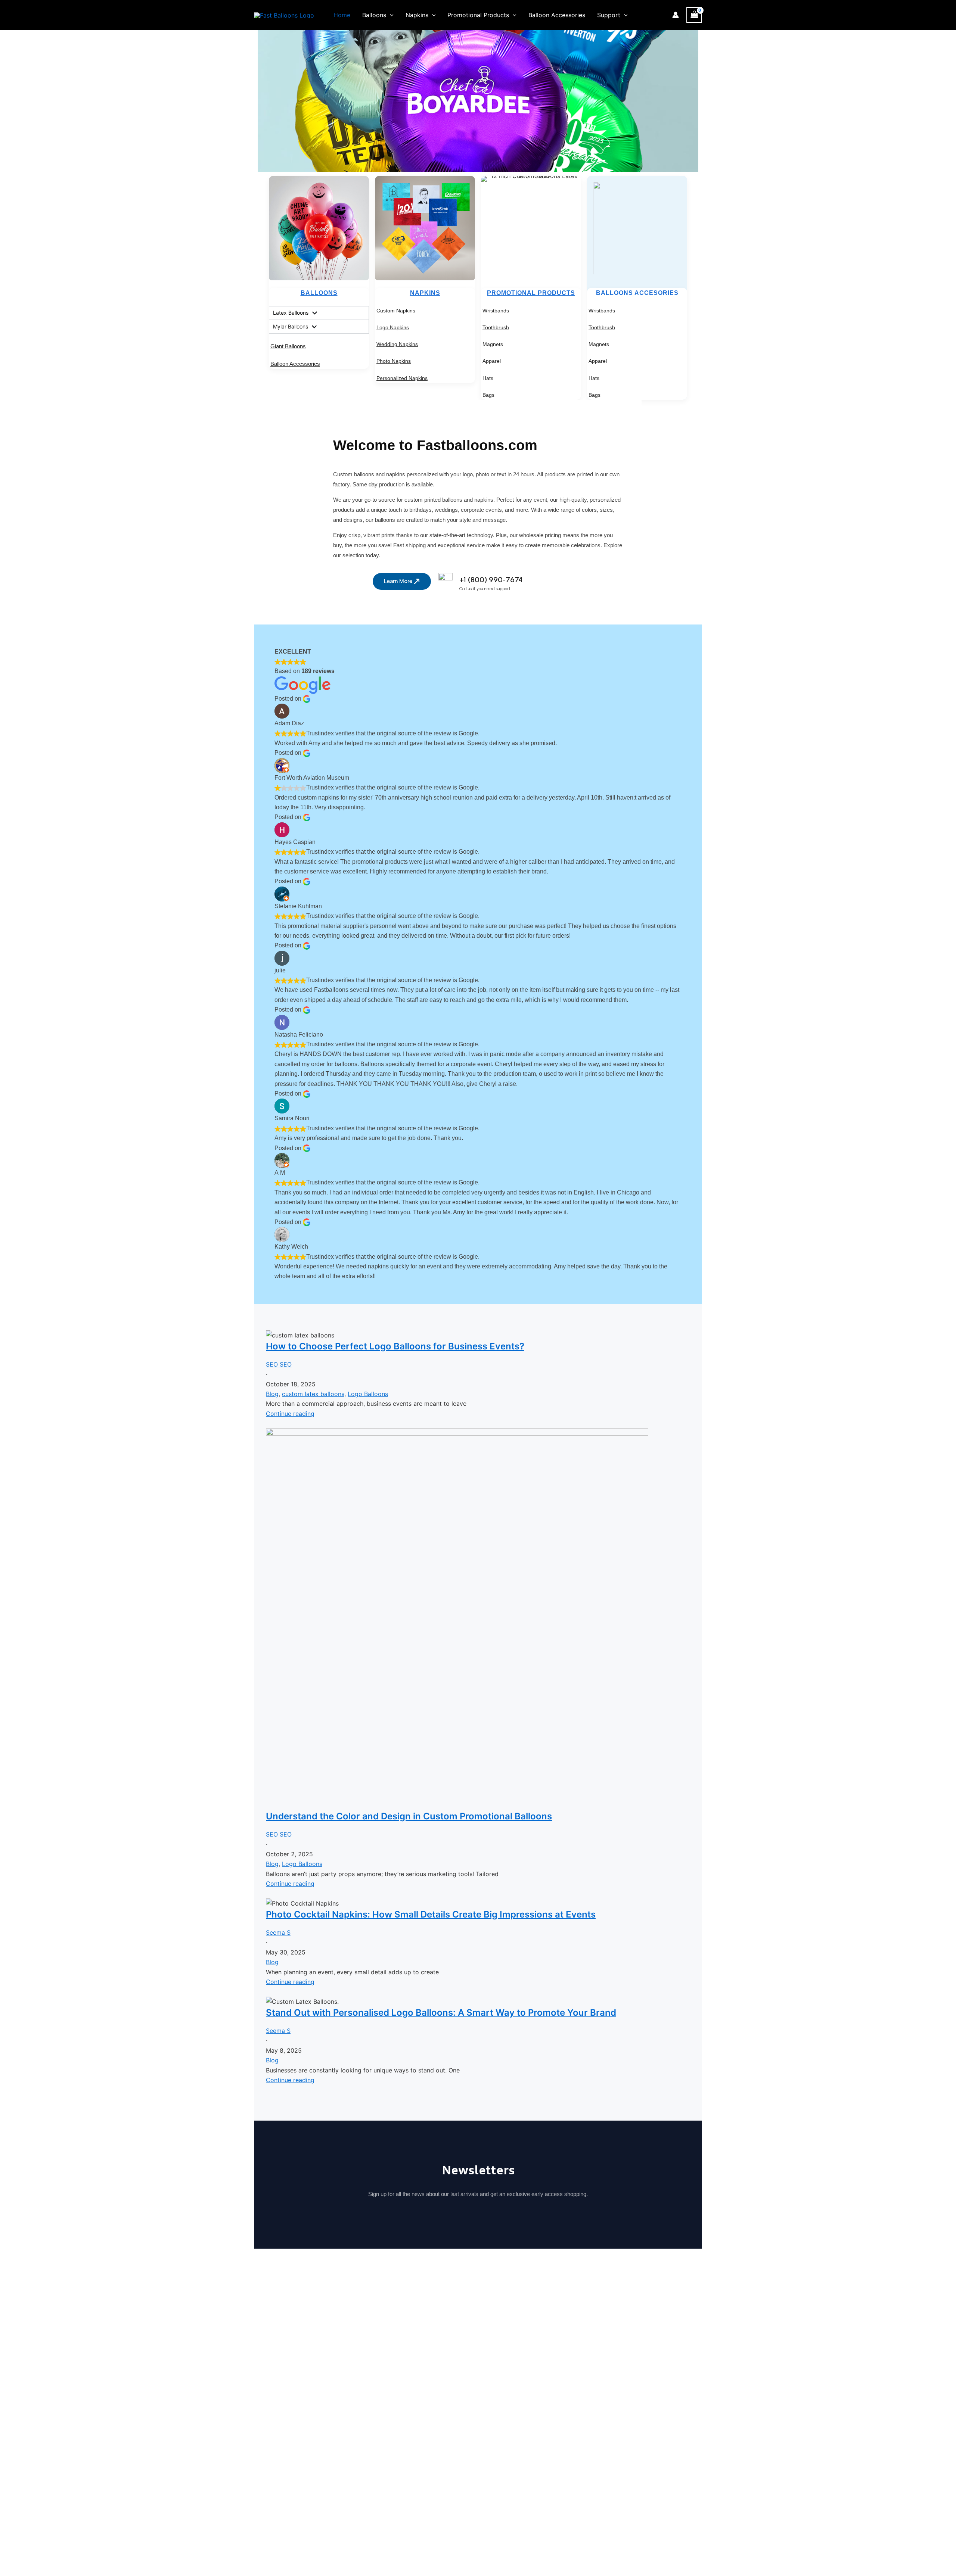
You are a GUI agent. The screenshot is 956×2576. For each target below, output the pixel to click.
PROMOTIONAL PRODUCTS (531, 293)
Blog (272, 1394)
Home (342, 15)
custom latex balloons (313, 1394)
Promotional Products (478, 15)
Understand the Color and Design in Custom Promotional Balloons (409, 1816)
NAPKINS (425, 293)
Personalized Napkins (402, 378)
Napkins (417, 15)
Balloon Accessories (557, 15)
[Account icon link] (676, 15)
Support (609, 15)
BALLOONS (319, 293)
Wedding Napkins (397, 344)
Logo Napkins (393, 327)
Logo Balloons (368, 1394)
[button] (390, 15)
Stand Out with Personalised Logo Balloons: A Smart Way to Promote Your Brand (441, 2013)
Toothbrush (496, 327)
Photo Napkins (394, 361)
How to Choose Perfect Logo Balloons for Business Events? (395, 1346)
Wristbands (496, 311)
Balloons (374, 15)
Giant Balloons (288, 346)
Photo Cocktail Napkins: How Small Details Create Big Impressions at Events (431, 1914)
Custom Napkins (396, 311)
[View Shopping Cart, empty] (694, 15)
